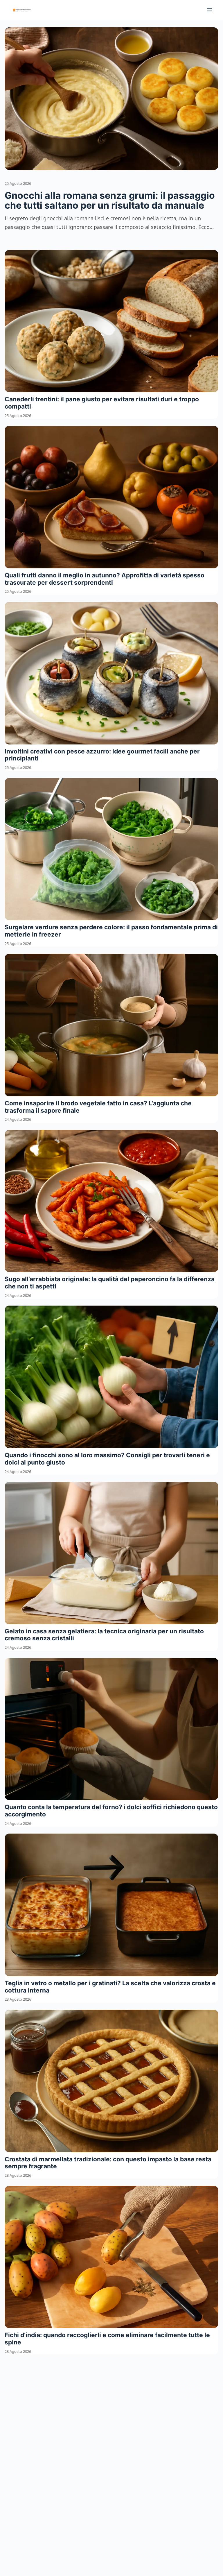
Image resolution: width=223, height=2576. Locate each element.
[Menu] (209, 10)
